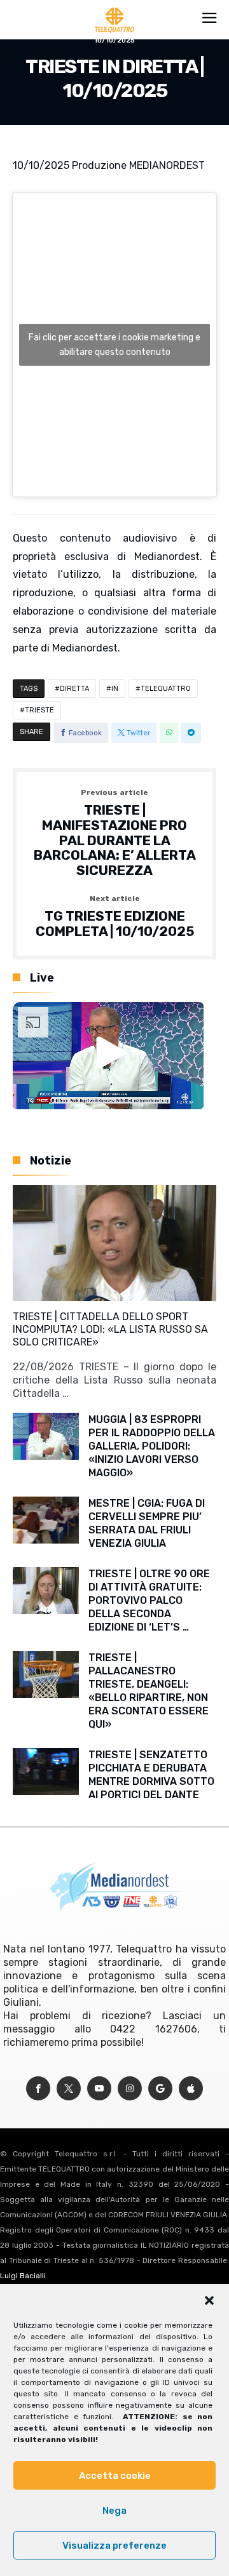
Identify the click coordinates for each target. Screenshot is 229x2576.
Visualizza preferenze (114, 2546)
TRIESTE (39, 710)
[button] (209, 2300)
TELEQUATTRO (166, 689)
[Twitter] (69, 2089)
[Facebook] (38, 2089)
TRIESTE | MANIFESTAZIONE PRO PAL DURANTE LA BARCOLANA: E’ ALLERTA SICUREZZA (115, 833)
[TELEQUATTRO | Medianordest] (115, 8)
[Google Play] (160, 2089)
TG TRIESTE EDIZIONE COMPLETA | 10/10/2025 (115, 917)
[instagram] (130, 2089)
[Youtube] (99, 2089)
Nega (114, 2511)
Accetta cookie (115, 2476)
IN (115, 689)
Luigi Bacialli (23, 2276)
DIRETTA (74, 689)
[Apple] (191, 2089)
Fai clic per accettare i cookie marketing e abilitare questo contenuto (114, 345)
